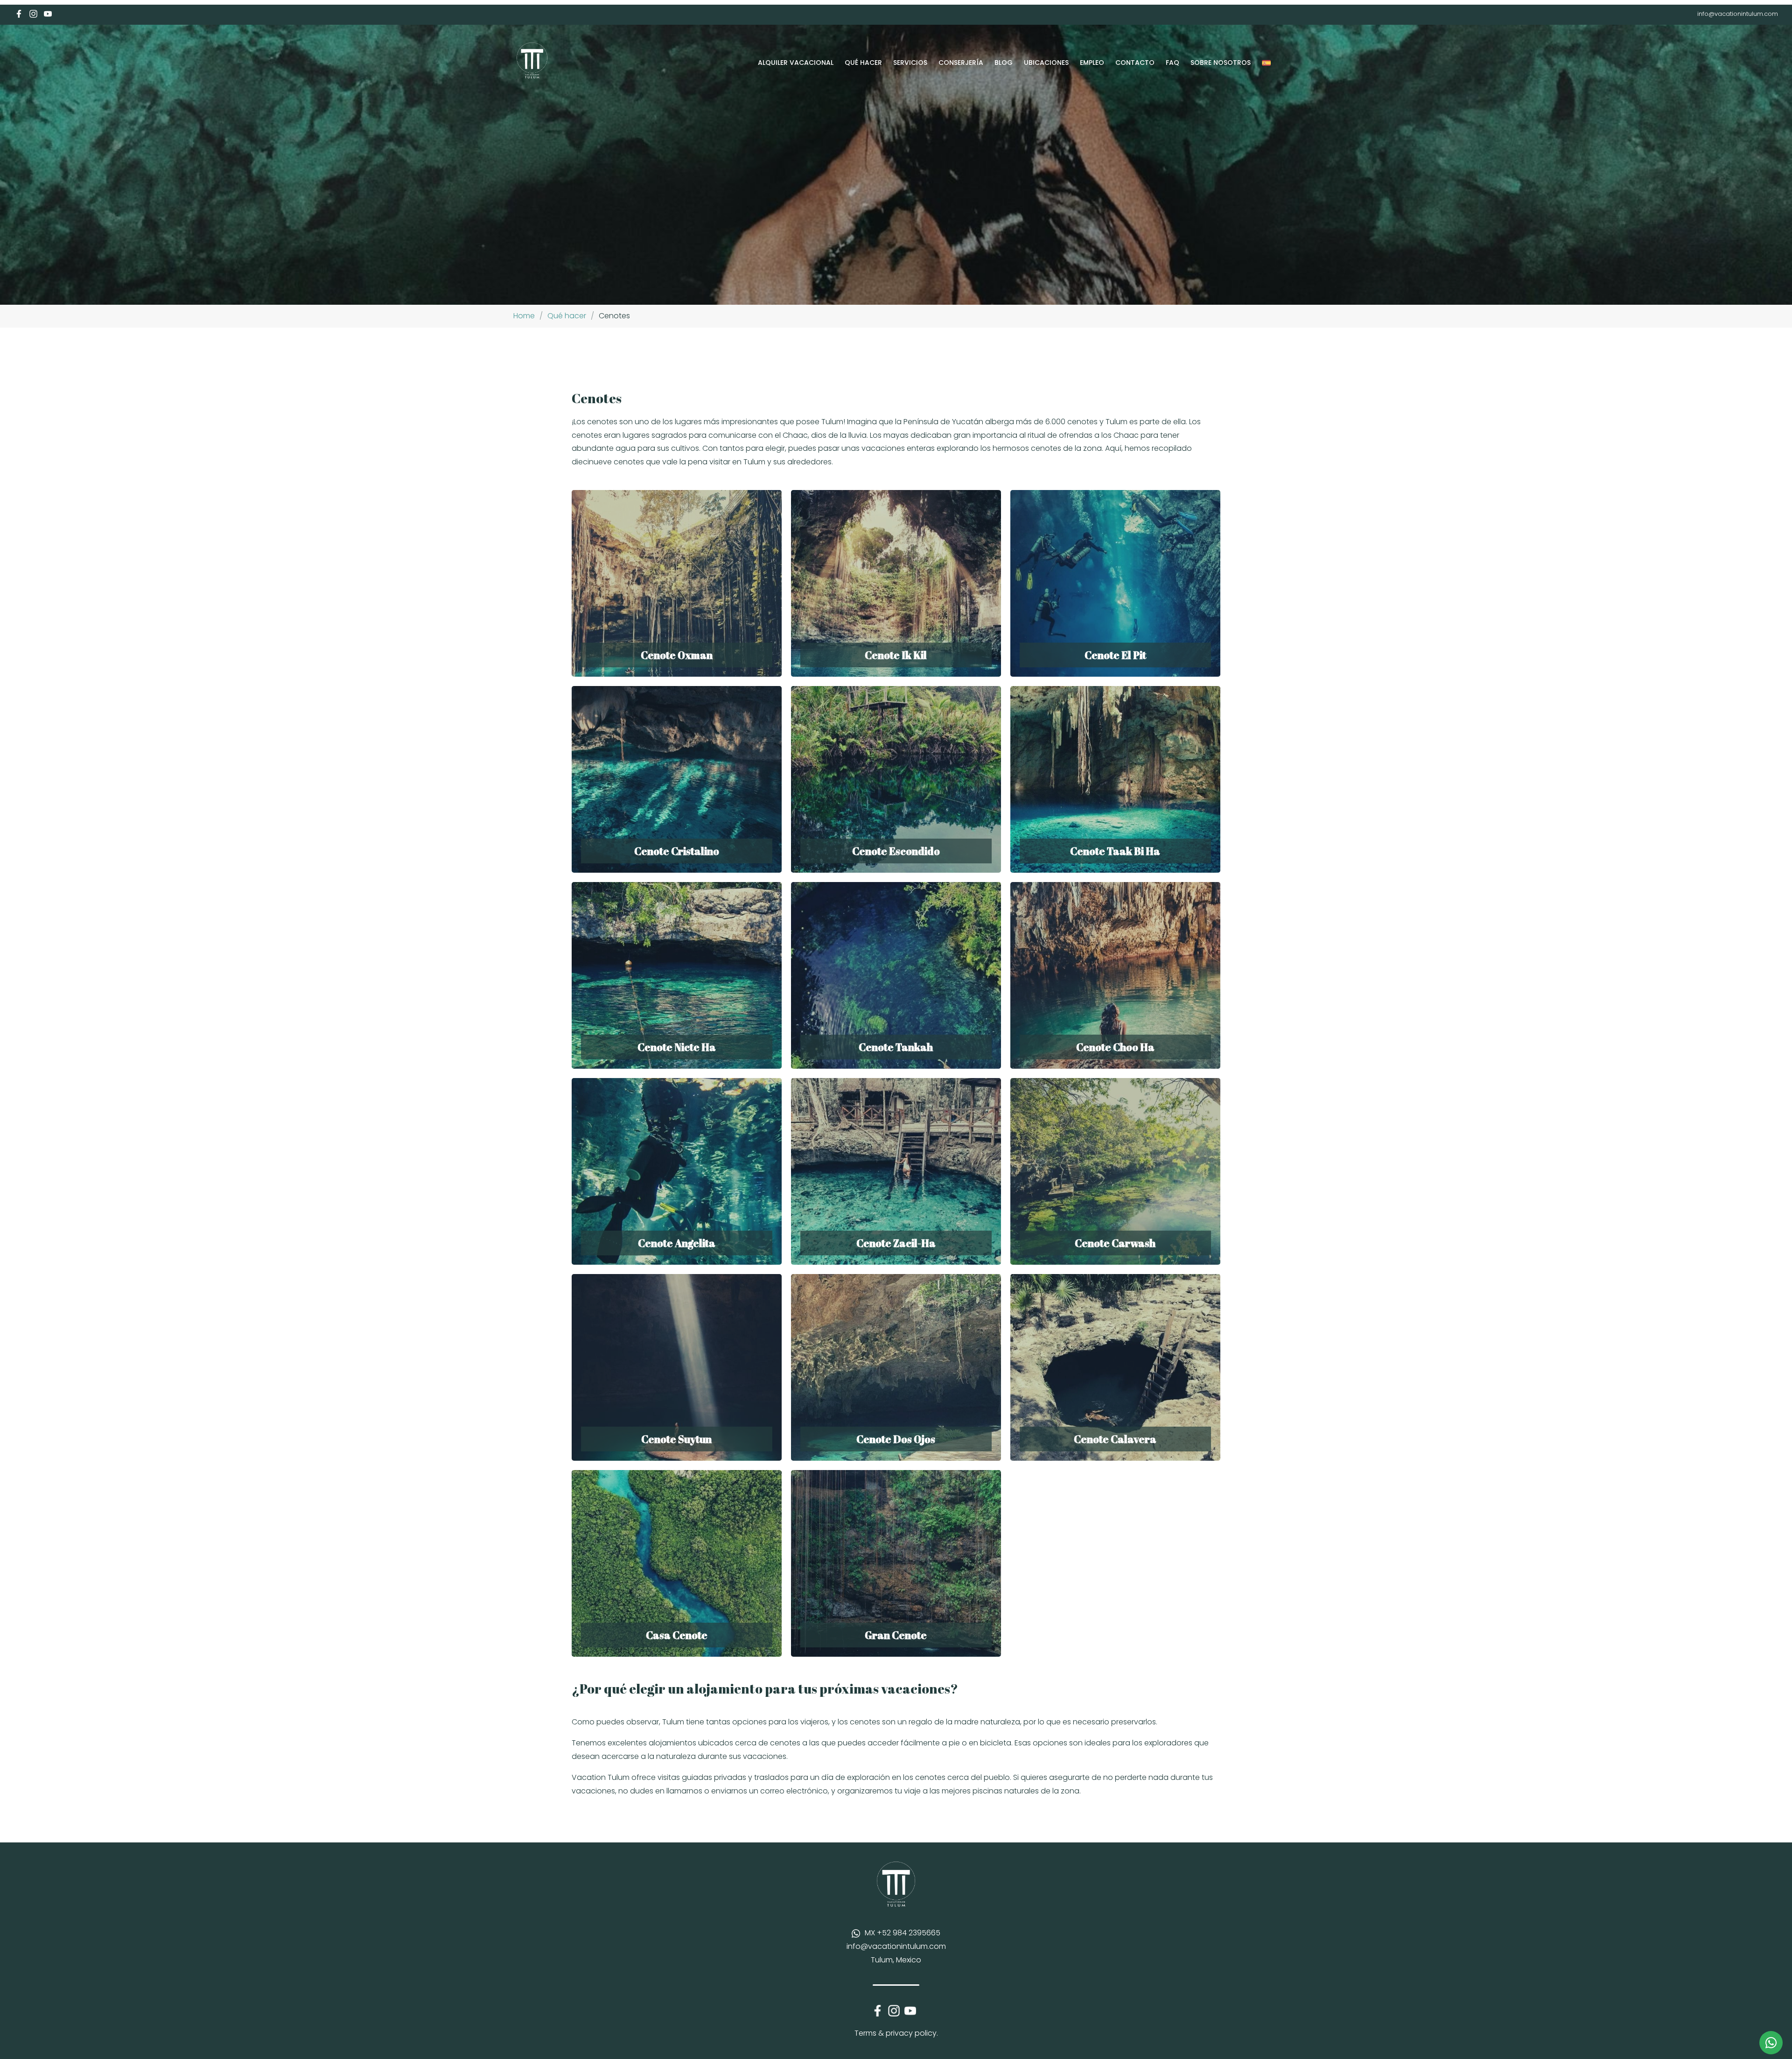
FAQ (1172, 63)
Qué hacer (863, 63)
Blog (1004, 63)
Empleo (1092, 63)
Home (524, 316)
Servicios (910, 63)
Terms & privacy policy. (896, 2033)
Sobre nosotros (1221, 63)
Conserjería (961, 63)
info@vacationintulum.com (1738, 14)
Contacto (1135, 63)
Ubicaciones (1046, 63)
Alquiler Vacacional (796, 63)
